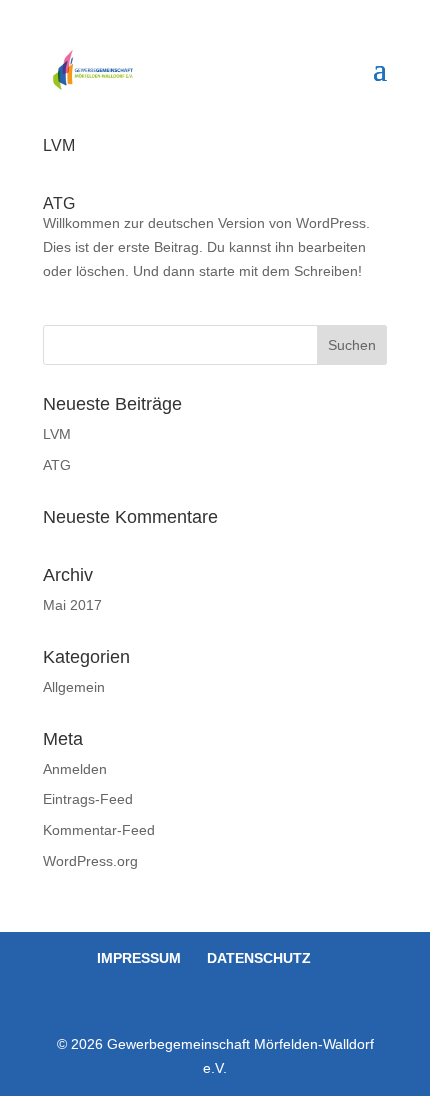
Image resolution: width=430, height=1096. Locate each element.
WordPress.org (90, 861)
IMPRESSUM (139, 958)
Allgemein (74, 687)
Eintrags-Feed (88, 799)
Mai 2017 (72, 605)
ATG (59, 203)
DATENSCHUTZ (259, 958)
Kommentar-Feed (99, 830)
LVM (59, 145)
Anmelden (75, 769)
